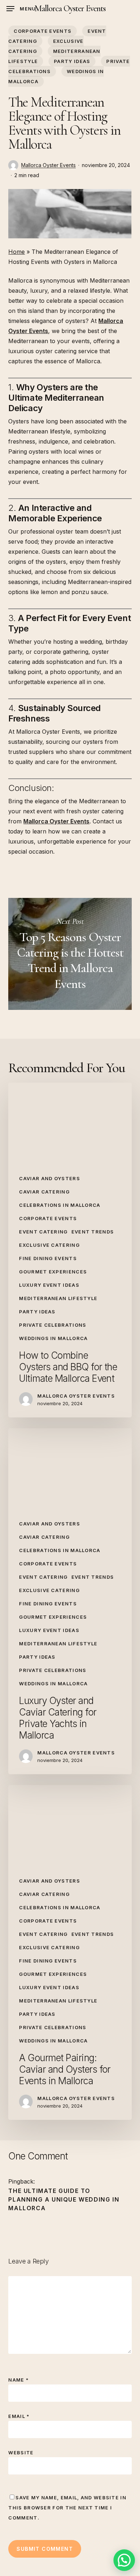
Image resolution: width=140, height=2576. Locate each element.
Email (19, 2416)
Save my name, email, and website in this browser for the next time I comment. (67, 2508)
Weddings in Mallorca (53, 1338)
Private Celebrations (53, 1325)
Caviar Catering (44, 1192)
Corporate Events (43, 31)
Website (21, 2453)
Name (18, 2380)
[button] (21, 9)
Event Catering (43, 1232)
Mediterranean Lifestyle (58, 1298)
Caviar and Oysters (49, 1178)
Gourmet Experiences (53, 1272)
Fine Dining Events (48, 1258)
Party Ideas (72, 61)
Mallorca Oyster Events (70, 9)
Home (17, 252)
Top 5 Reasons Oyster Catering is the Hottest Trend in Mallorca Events (70, 954)
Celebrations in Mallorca (60, 1205)
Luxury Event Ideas (49, 1285)
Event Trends (93, 1232)
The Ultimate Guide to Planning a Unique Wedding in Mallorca (64, 2199)
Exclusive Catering (49, 1245)
